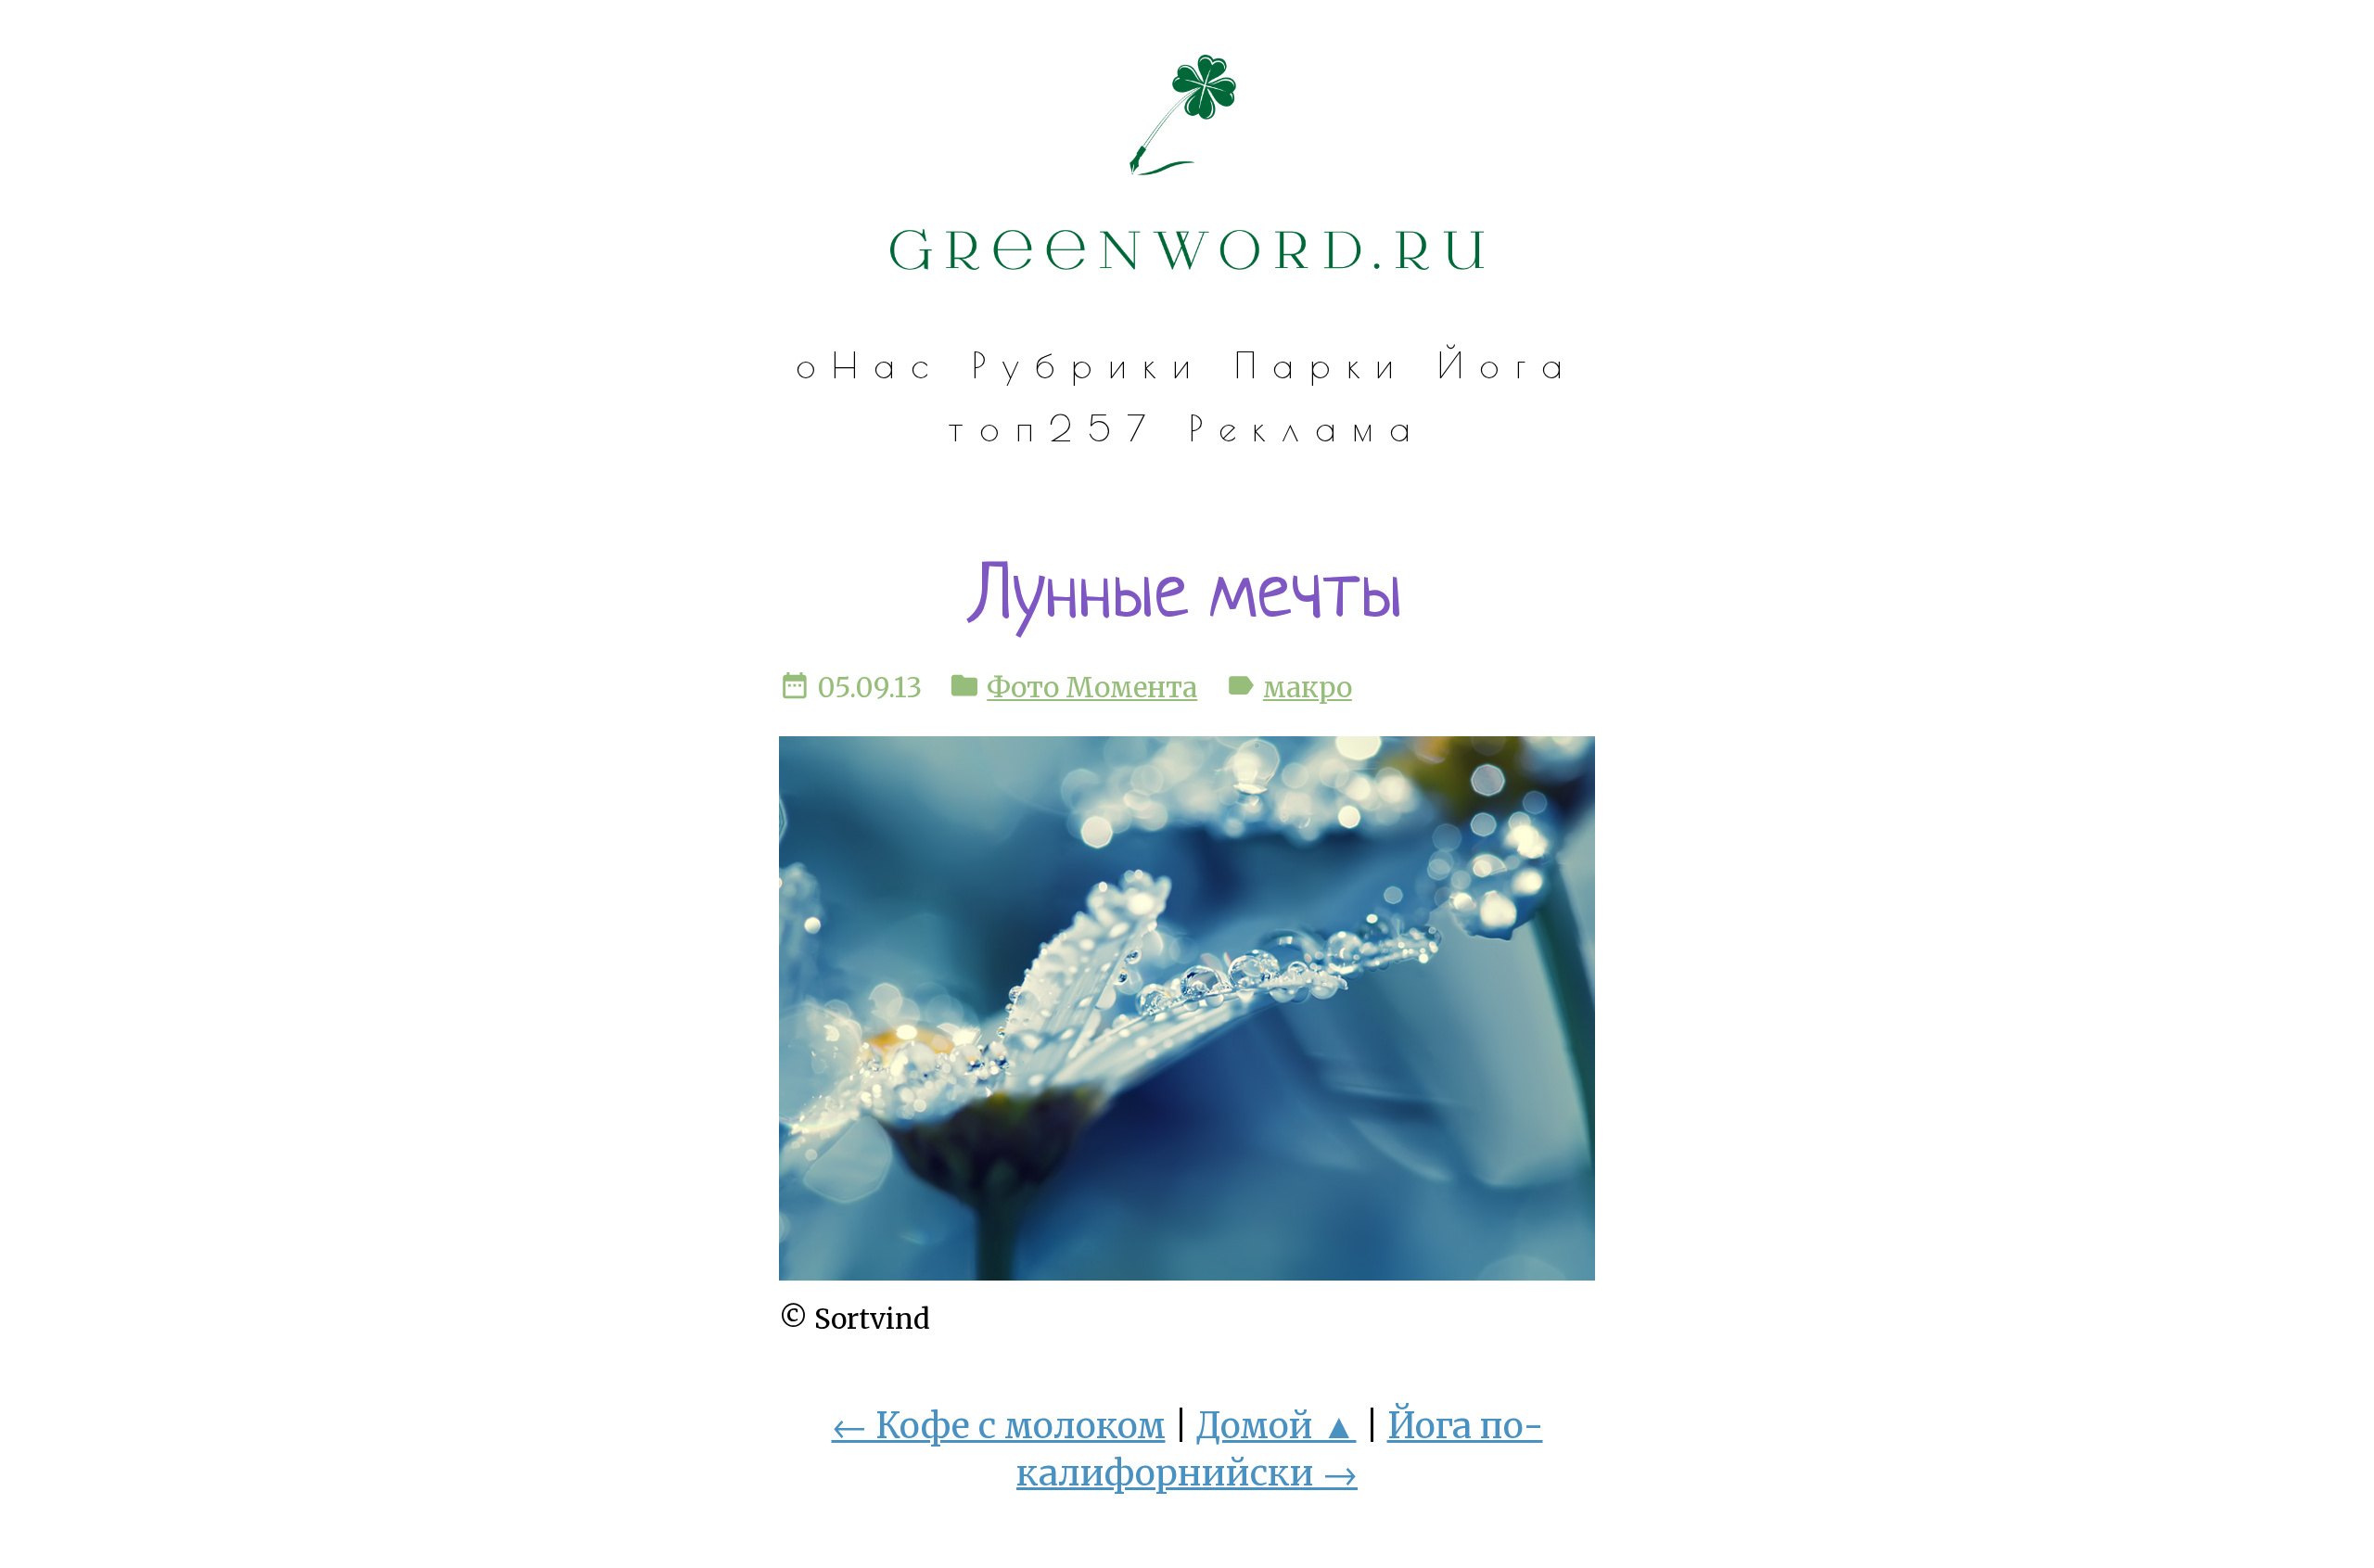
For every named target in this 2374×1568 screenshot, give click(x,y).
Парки (1322, 365)
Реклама (1308, 428)
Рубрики (1089, 365)
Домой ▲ (1276, 1426)
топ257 (1054, 428)
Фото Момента (1092, 688)
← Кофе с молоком (999, 1426)
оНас (870, 365)
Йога (1508, 365)
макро (1308, 688)
